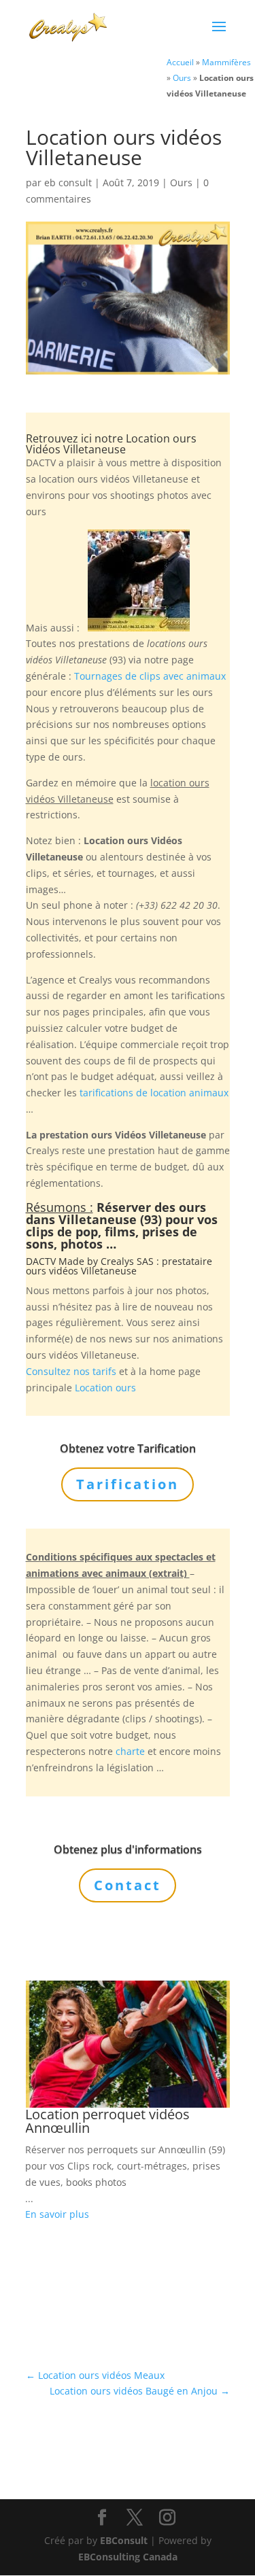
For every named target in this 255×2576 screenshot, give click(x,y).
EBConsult (124, 2540)
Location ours (105, 1388)
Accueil (180, 62)
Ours (182, 77)
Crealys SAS (127, 1261)
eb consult (68, 182)
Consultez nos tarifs (71, 1371)
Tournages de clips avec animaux (150, 676)
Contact (128, 1885)
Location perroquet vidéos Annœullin (107, 2121)
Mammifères (226, 62)
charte (130, 1751)
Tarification (128, 1484)
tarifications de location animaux (154, 1093)
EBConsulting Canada (128, 2557)
